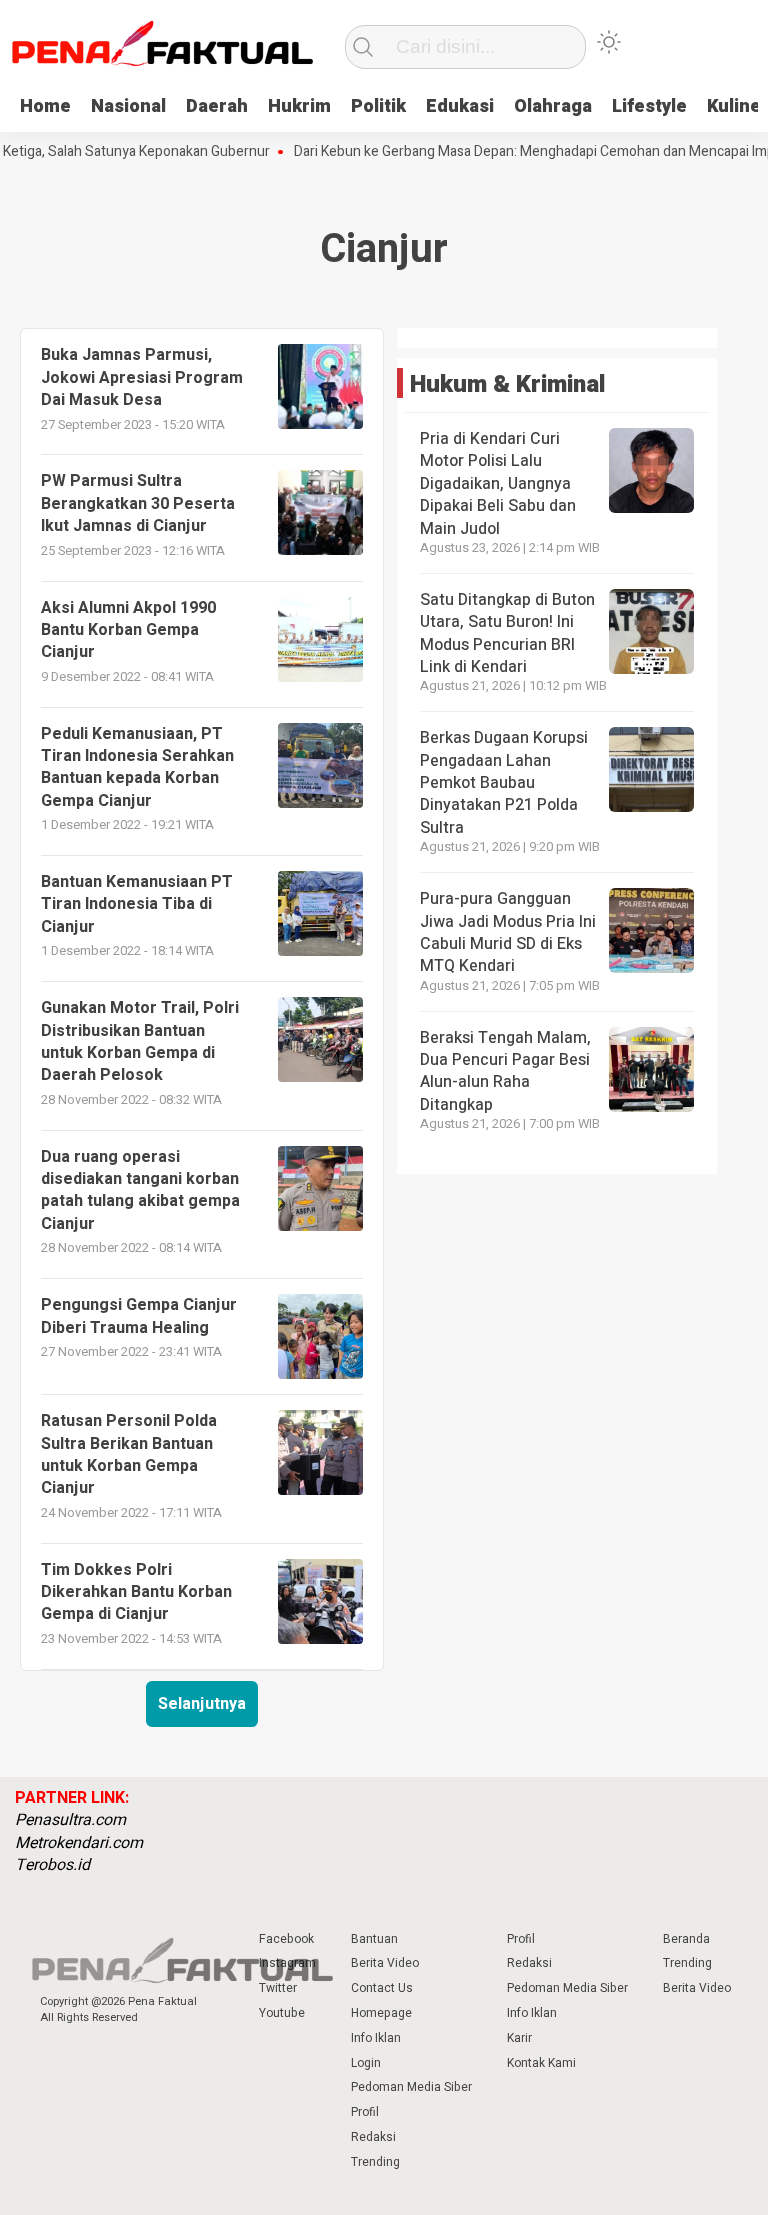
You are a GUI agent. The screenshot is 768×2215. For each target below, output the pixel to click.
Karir (519, 2038)
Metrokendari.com (79, 1843)
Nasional (128, 106)
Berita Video (385, 1963)
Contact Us (382, 1988)
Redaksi (373, 2137)
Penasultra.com (70, 1820)
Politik (378, 106)
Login (366, 2063)
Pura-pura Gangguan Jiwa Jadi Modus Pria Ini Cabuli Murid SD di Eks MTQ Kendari (508, 932)
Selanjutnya (202, 1704)
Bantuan (374, 1939)
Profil (365, 2112)
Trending (375, 2162)
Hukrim (299, 106)
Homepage (381, 2013)
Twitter (278, 1988)
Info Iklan (376, 2038)
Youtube (282, 2013)
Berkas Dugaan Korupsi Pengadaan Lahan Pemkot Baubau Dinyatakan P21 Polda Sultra (504, 783)
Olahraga (553, 106)
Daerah (217, 106)
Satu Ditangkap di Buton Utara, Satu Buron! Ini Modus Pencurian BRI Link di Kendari (507, 633)
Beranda (686, 1939)
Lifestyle (649, 106)
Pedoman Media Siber (411, 2087)
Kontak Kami (541, 2063)
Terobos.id (52, 1865)
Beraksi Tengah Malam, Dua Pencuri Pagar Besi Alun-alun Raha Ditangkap (505, 1071)
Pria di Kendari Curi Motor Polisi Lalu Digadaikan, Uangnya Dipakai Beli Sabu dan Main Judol (498, 484)
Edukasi (460, 106)
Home (45, 106)
